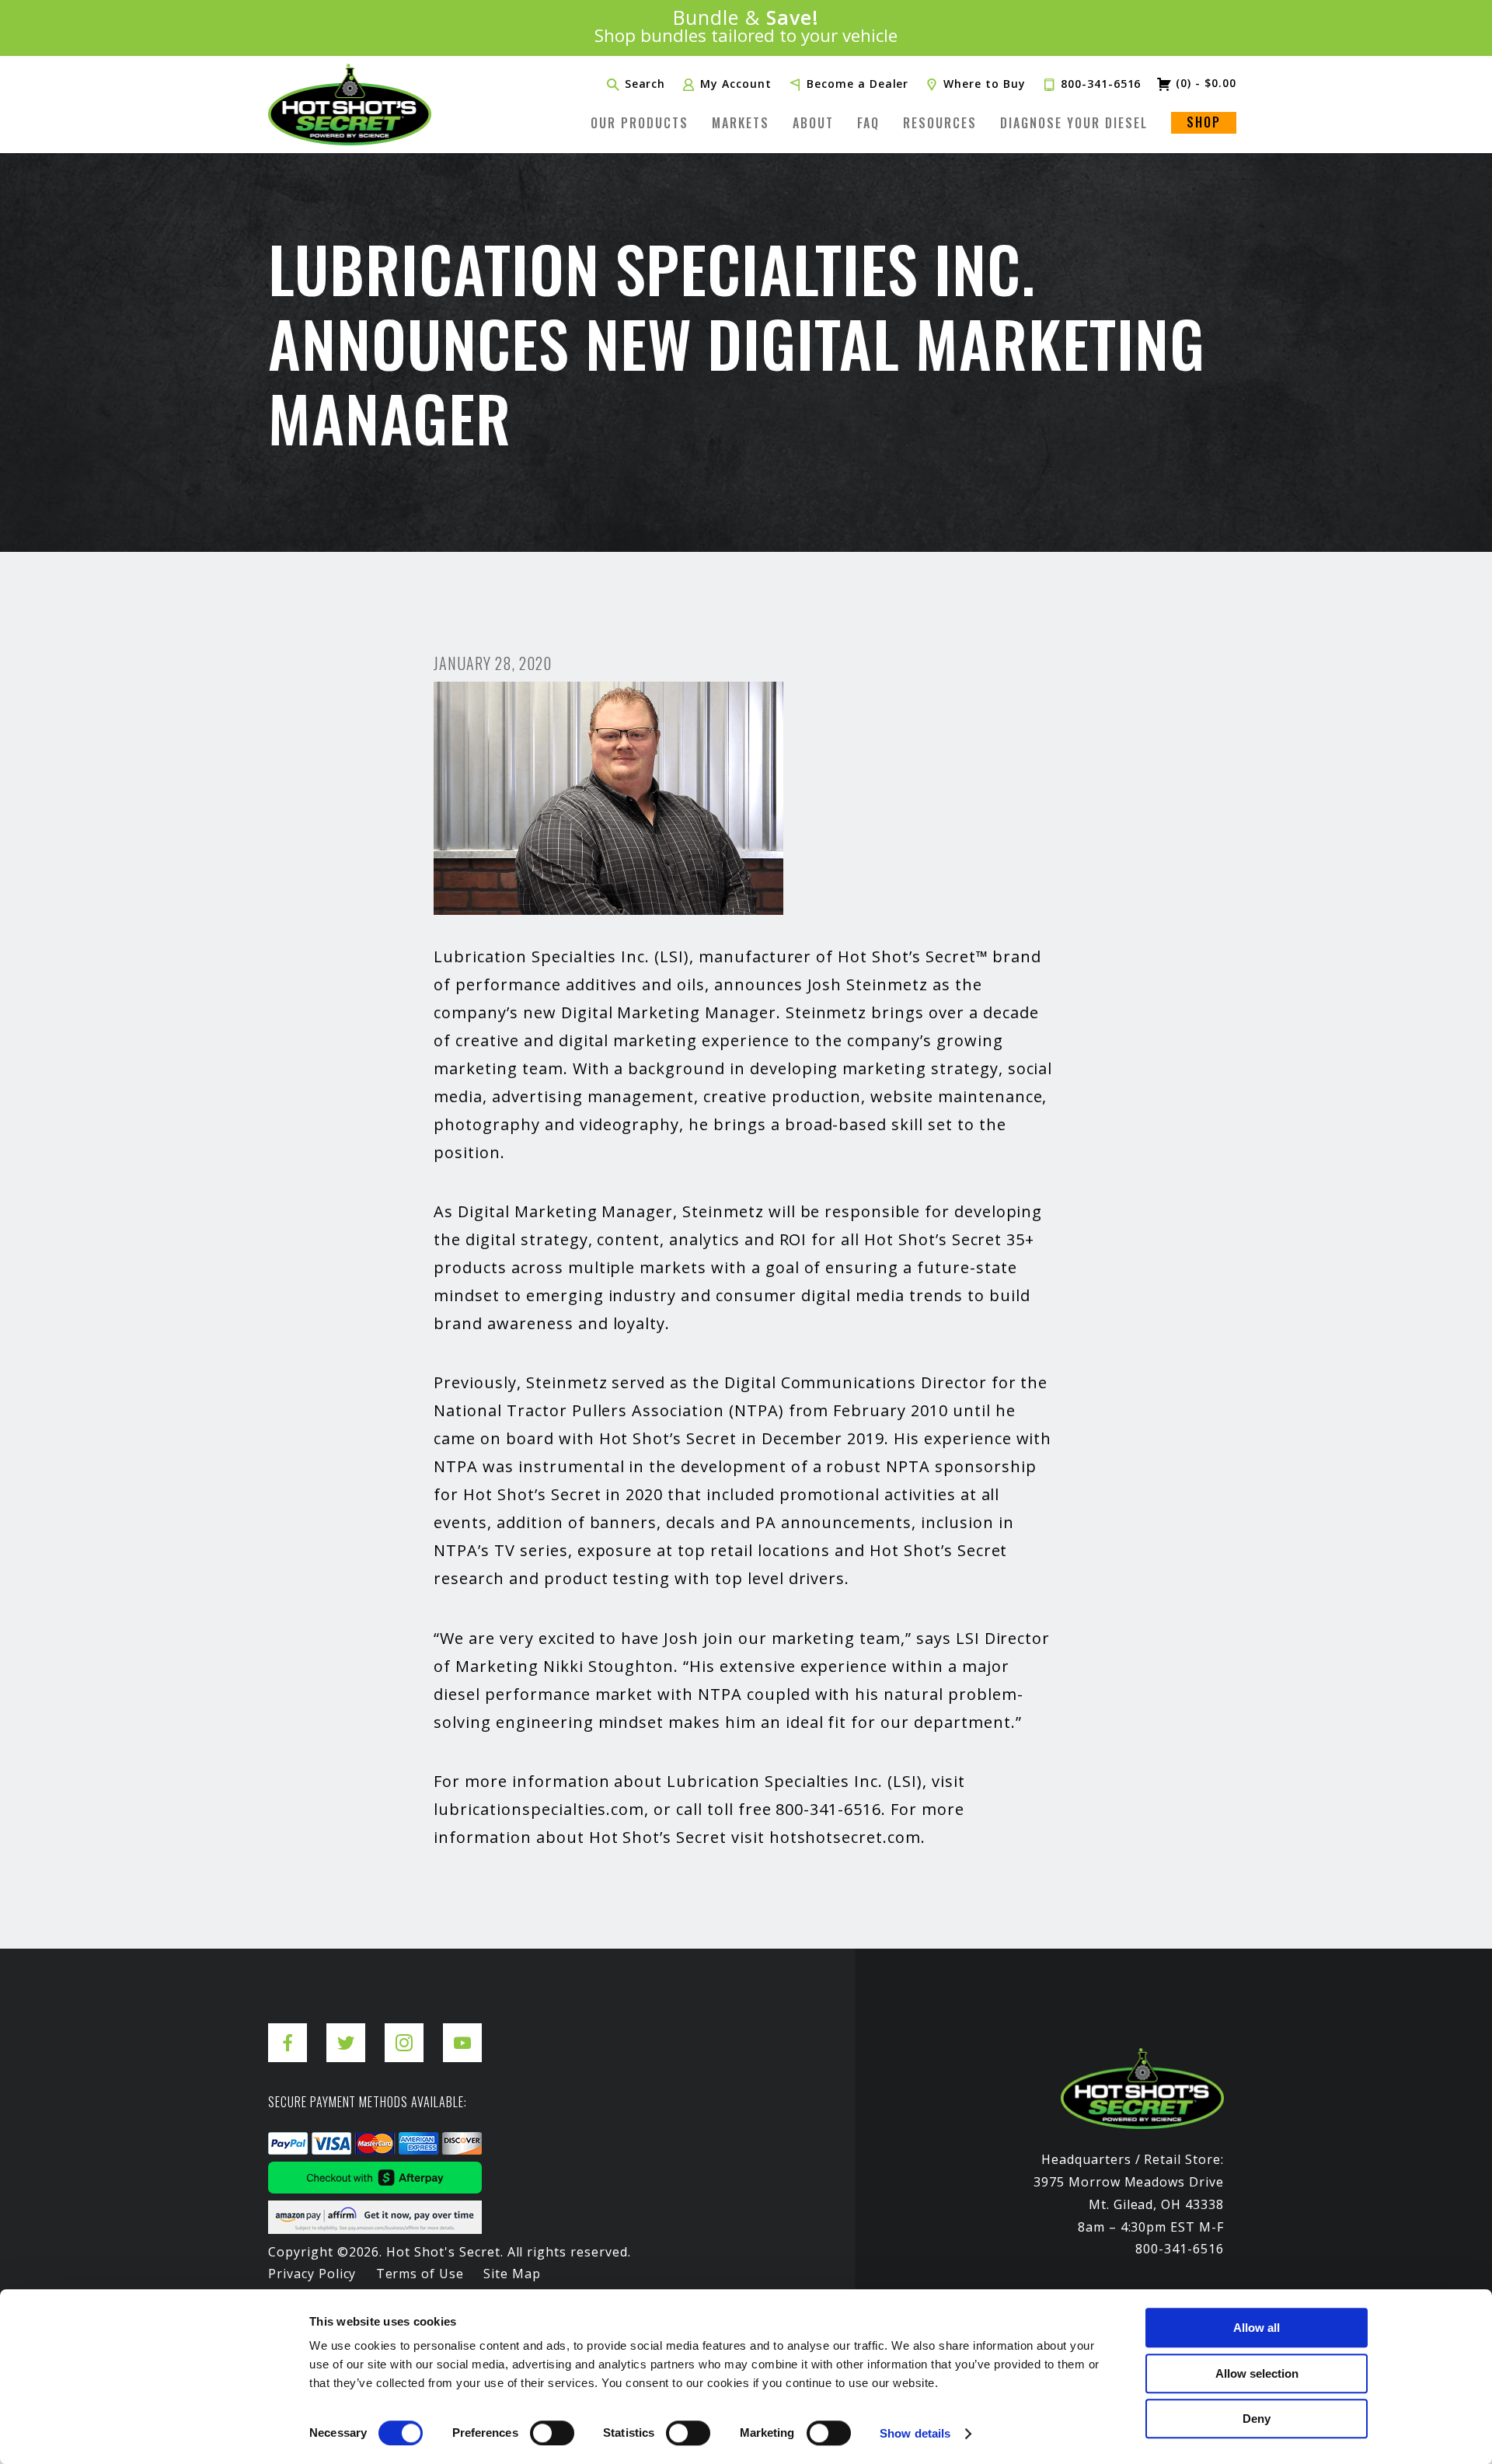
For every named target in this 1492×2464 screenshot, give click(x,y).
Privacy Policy (312, 2274)
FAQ (868, 123)
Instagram (404, 2031)
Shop (1204, 122)
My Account (736, 84)
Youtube (462, 2031)
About (813, 123)
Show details (915, 2433)
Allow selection (1257, 2373)
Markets (741, 123)
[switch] (552, 2433)
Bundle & (746, 28)
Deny (1257, 2419)
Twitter (346, 2031)
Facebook (288, 2031)
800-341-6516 (1101, 84)
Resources (940, 123)
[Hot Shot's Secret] (350, 105)
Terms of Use (420, 2274)
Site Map (512, 2274)
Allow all (1257, 2328)
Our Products (640, 123)
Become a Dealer (858, 84)
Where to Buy (985, 84)
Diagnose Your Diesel (1074, 123)
